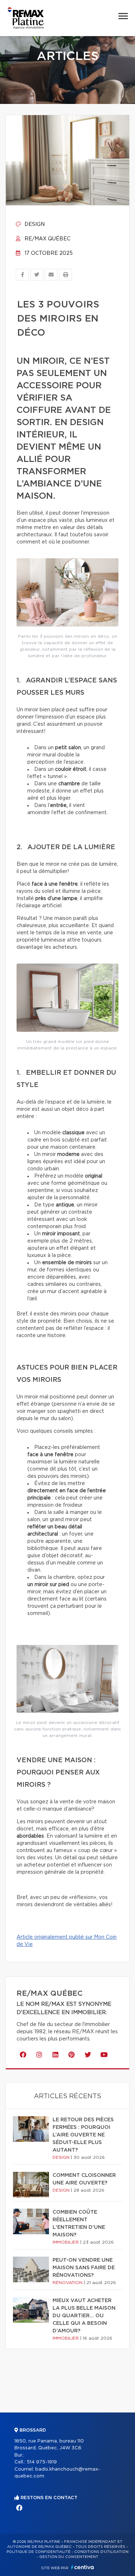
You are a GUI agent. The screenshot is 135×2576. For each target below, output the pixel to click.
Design (34, 224)
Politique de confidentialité (39, 2552)
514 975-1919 (42, 2462)
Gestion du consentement (69, 2557)
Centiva (82, 2567)
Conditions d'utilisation (101, 2552)
